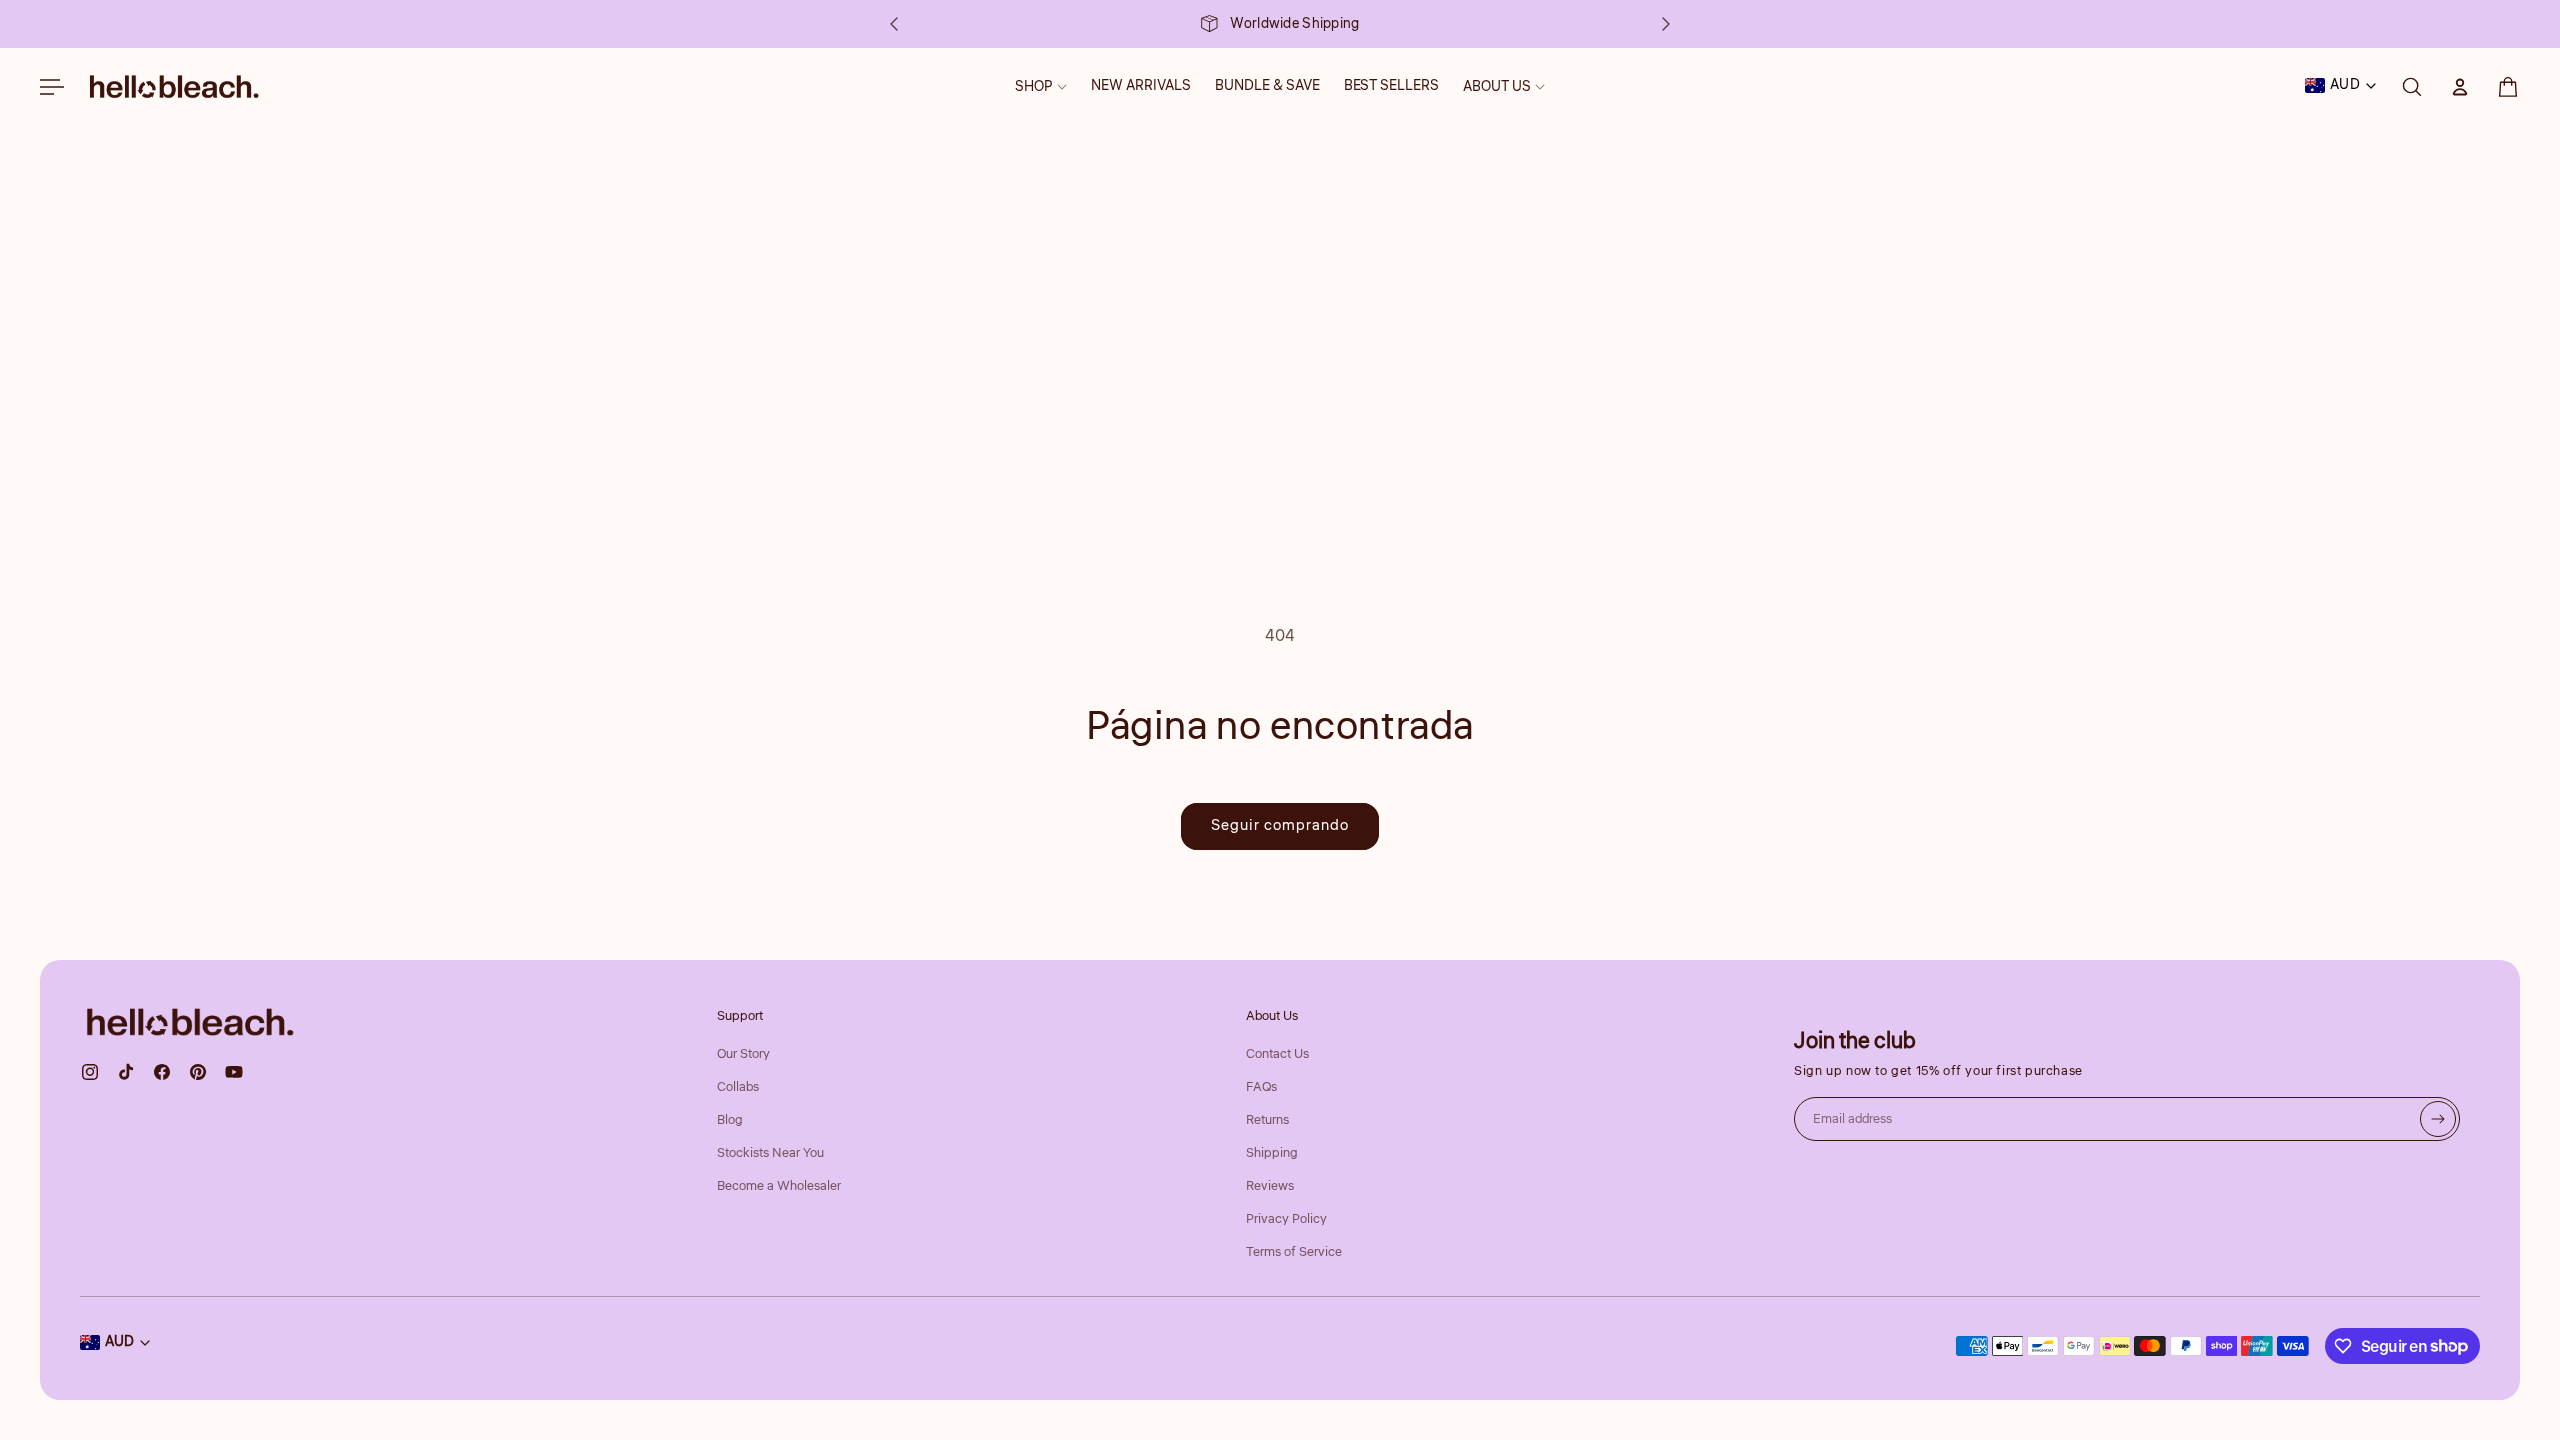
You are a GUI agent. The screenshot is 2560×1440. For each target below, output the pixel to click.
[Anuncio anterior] (894, 24)
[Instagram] (90, 1072)
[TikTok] (126, 1072)
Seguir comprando (1280, 825)
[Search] (2412, 87)
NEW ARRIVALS (1141, 86)
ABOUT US (1497, 87)
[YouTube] (234, 1072)
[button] (2508, 87)
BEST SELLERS (1391, 86)
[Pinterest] (198, 1072)
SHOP (1034, 87)
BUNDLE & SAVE (1267, 86)
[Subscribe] (2438, 1119)
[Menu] (52, 87)
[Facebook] (162, 1072)
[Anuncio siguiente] (1666, 24)
